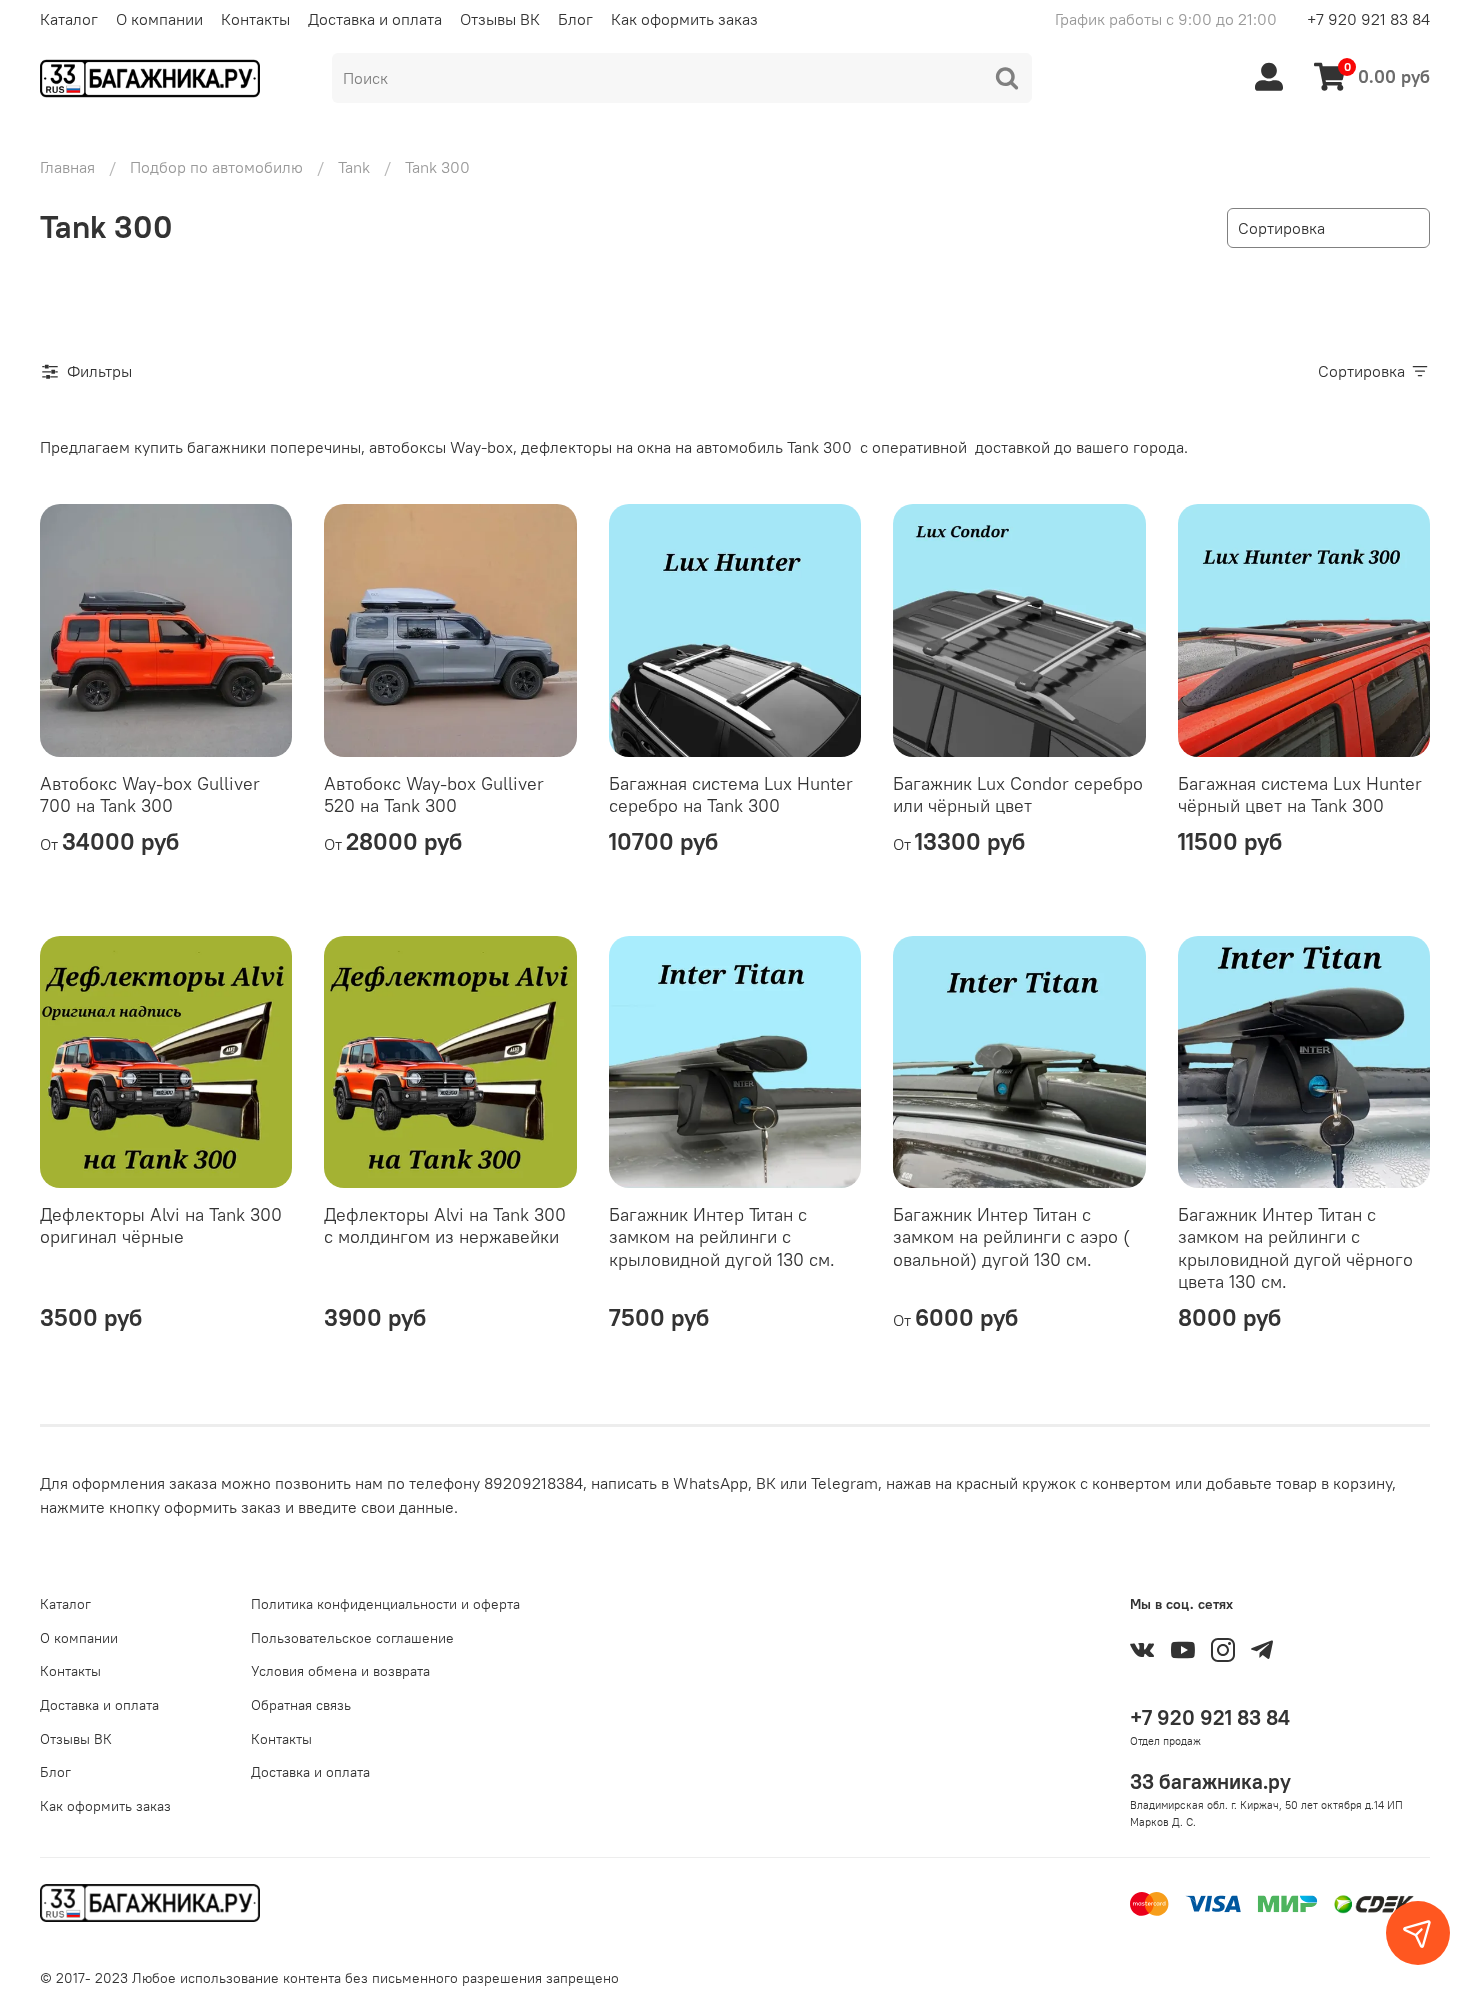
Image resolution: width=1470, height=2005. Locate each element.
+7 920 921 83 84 (1368, 19)
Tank (354, 167)
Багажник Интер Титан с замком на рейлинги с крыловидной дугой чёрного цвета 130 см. (1295, 1248)
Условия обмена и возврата (340, 1671)
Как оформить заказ (684, 19)
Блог (575, 19)
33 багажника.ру (1210, 1781)
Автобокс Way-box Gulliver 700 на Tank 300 (150, 795)
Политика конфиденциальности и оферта (385, 1604)
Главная (67, 167)
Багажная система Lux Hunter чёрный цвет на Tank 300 (1300, 795)
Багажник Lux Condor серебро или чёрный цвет (1018, 795)
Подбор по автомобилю (216, 167)
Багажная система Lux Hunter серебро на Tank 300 (731, 795)
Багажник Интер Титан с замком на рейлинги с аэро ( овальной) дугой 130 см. (1011, 1237)
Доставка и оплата (375, 19)
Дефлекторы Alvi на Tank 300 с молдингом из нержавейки (445, 1226)
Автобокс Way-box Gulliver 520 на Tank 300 (434, 795)
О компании (159, 19)
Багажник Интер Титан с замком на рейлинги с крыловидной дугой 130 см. (722, 1237)
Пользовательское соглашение (352, 1638)
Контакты (255, 19)
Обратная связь (301, 1705)
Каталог (69, 19)
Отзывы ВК (500, 19)
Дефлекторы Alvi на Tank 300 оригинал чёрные (161, 1226)
